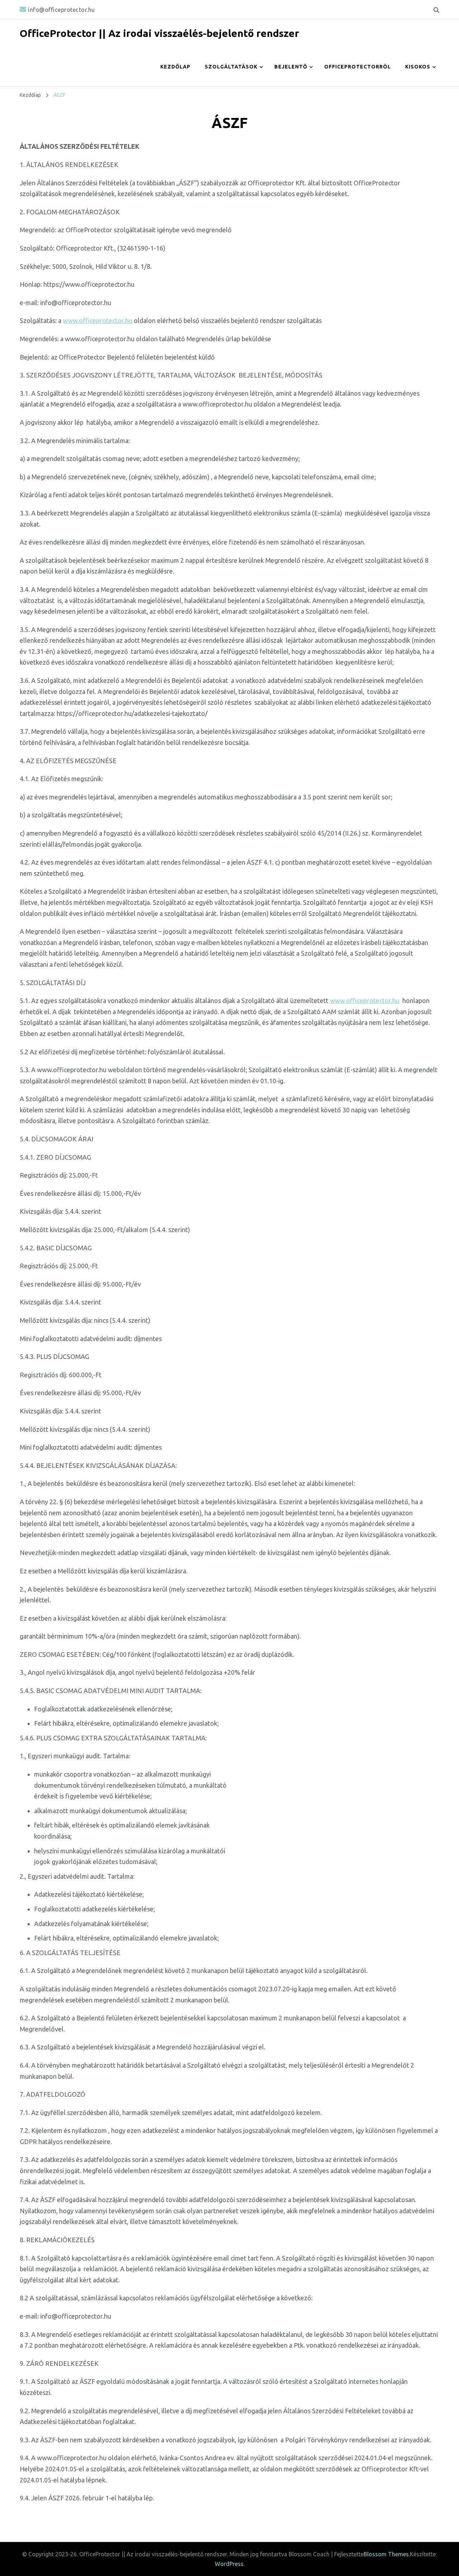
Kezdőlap (175, 67)
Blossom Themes (386, 2554)
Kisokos (418, 67)
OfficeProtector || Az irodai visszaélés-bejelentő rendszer (159, 33)
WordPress (229, 2564)
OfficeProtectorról (358, 67)
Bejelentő (291, 67)
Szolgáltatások (231, 67)
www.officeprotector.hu (98, 320)
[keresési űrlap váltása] (436, 10)
